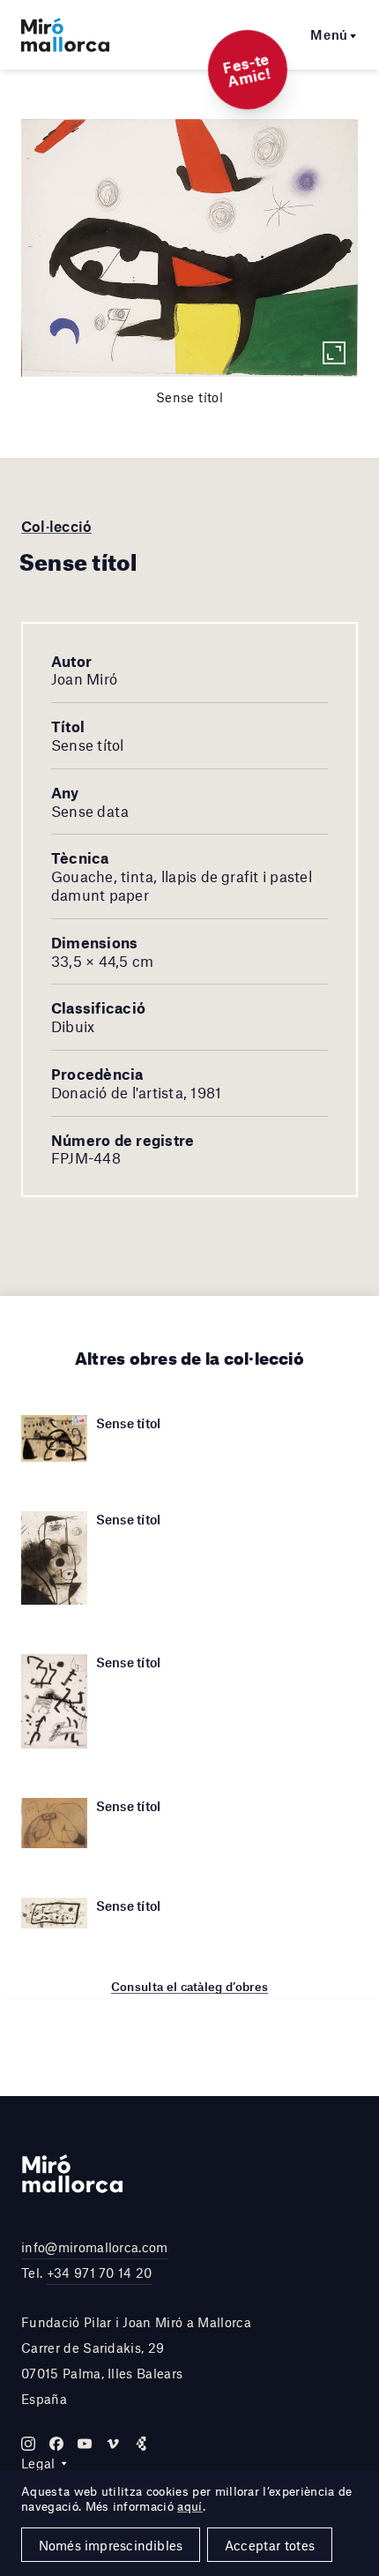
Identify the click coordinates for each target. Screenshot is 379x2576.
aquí (189, 2506)
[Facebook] (56, 2444)
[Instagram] (28, 2444)
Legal (38, 2463)
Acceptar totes (270, 2545)
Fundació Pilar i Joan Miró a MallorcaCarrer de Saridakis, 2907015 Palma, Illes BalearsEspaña (136, 2360)
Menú (329, 34)
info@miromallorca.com (95, 2247)
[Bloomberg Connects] (141, 2444)
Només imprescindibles (111, 2545)
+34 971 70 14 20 (100, 2273)
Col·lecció (56, 526)
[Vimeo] (113, 2444)
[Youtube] (85, 2444)
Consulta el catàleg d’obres (190, 1987)
